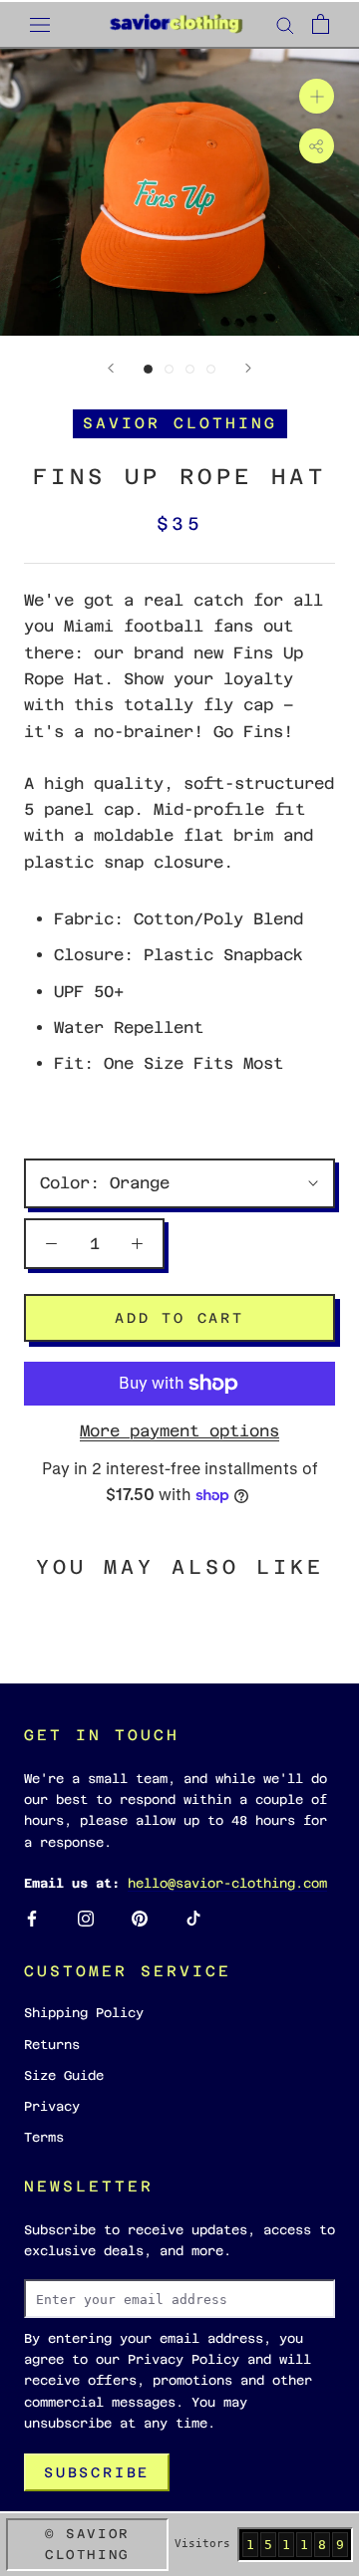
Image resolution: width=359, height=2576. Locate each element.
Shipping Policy (84, 2013)
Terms (44, 2137)
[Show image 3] (190, 369)
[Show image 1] (148, 369)
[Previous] (111, 368)
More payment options (179, 1431)
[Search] (285, 24)
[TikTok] (193, 1918)
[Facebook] (32, 1918)
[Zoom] (317, 96)
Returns (52, 2045)
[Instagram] (86, 1918)
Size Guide (64, 2075)
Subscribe (97, 2472)
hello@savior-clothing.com (227, 1883)
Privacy (52, 2106)
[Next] (248, 368)
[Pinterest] (140, 1918)
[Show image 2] (169, 369)
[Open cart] (321, 24)
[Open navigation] (40, 24)
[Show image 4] (211, 369)
